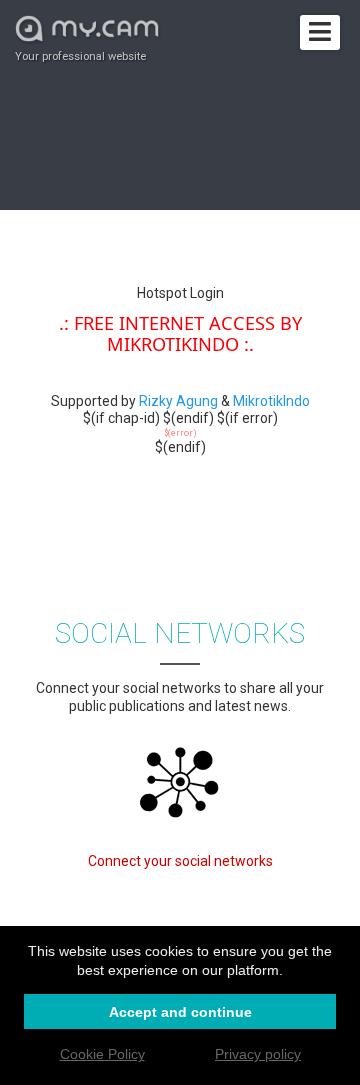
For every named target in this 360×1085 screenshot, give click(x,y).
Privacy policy (258, 1054)
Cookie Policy (102, 1054)
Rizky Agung (178, 401)
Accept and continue (180, 1012)
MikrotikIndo (271, 401)
